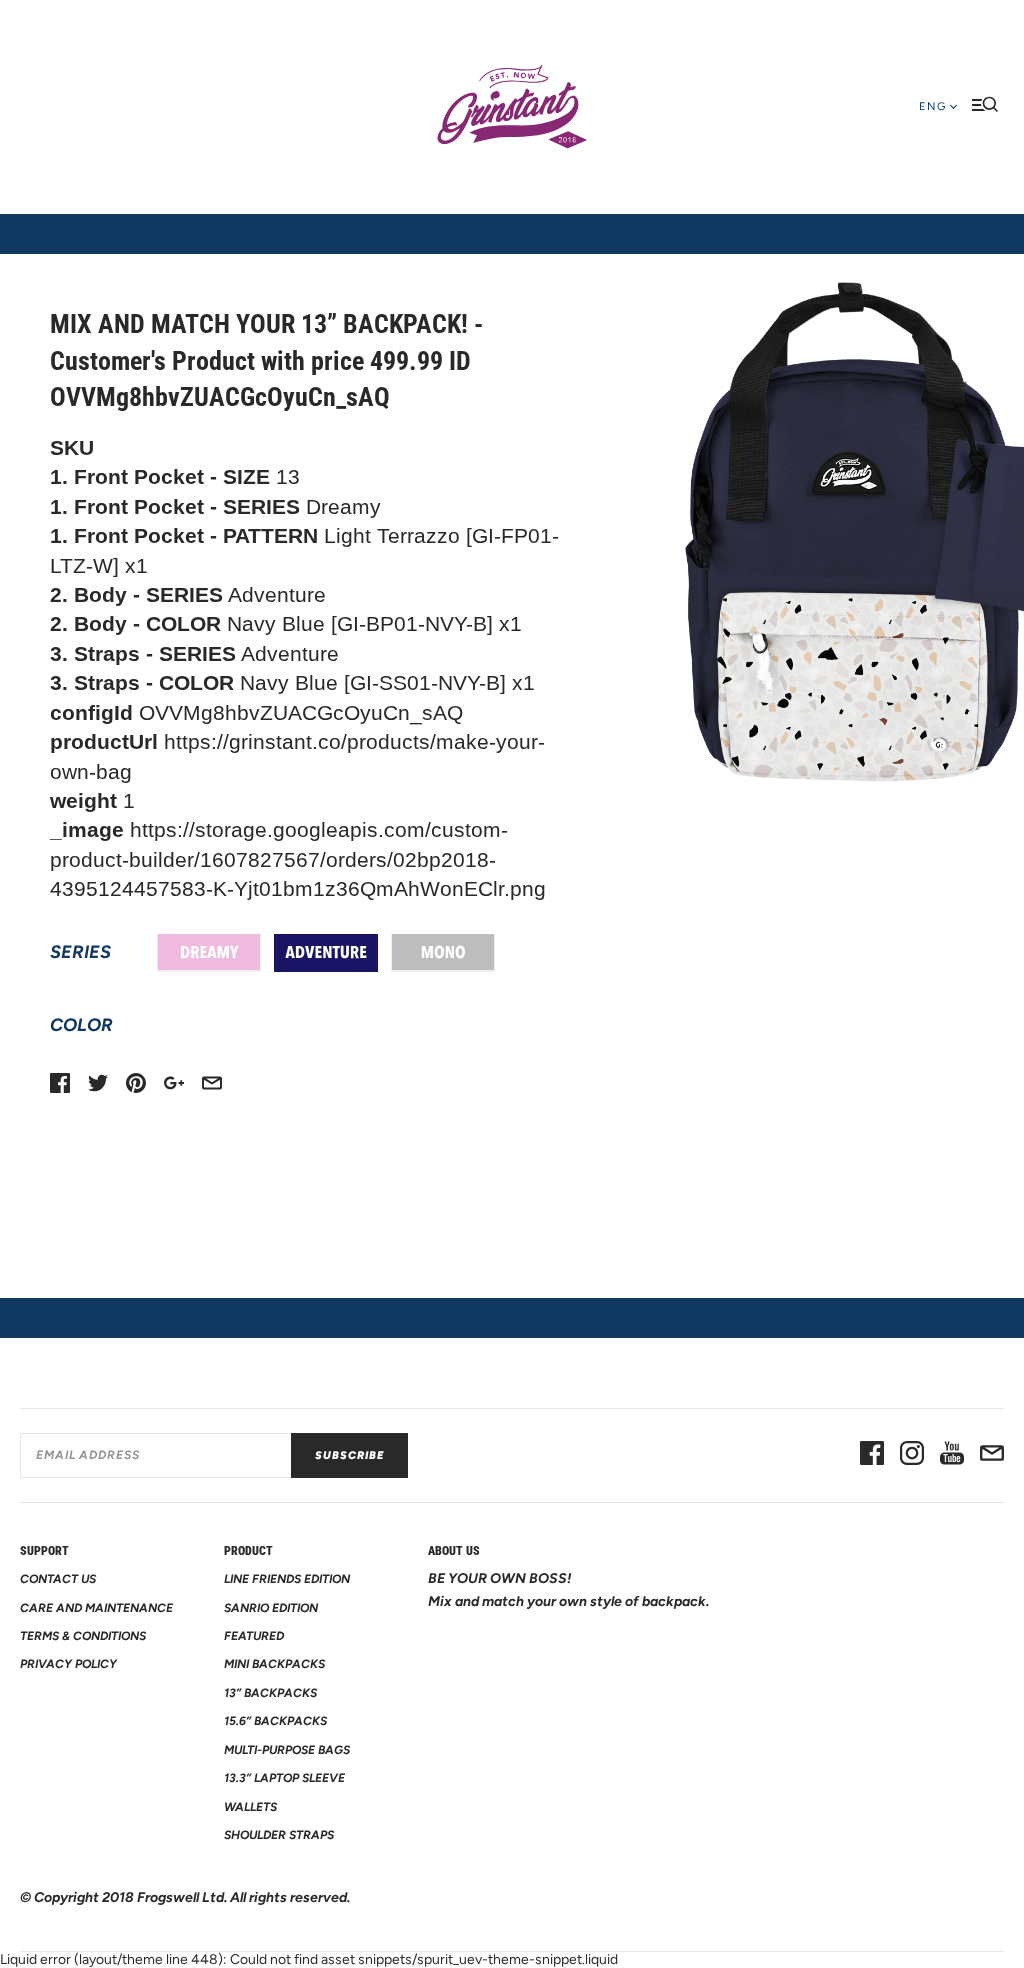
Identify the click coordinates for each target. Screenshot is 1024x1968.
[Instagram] (912, 1455)
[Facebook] (872, 1455)
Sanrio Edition (271, 1608)
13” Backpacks (270, 1693)
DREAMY (209, 953)
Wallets (250, 1807)
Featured (254, 1636)
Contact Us (58, 1579)
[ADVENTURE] (326, 953)
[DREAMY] (209, 953)
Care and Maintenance (96, 1608)
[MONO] (443, 953)
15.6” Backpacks (275, 1721)
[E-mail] (992, 1455)
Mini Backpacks (274, 1664)
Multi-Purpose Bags (287, 1750)
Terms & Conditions (83, 1636)
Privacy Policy (68, 1664)
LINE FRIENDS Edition (287, 1579)
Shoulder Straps (279, 1835)
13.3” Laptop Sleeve (284, 1778)
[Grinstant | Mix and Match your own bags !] (512, 107)
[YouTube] (952, 1455)
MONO (443, 953)
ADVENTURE (326, 953)
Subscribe (349, 1455)
